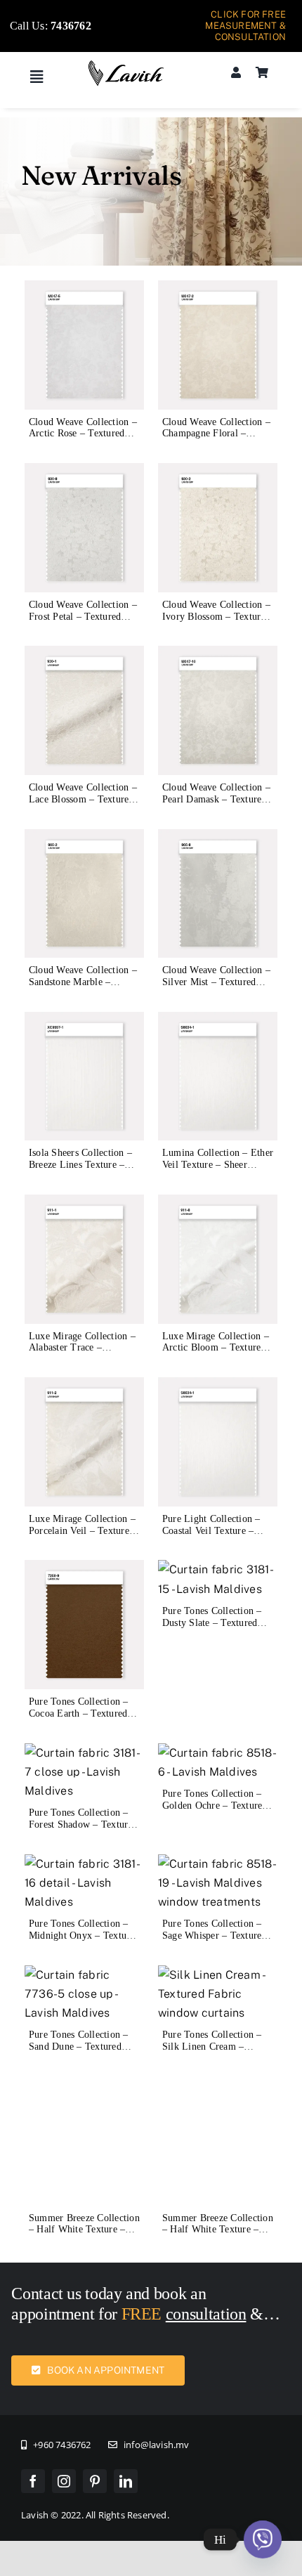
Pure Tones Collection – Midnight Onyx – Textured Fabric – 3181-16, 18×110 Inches (84, 1941)
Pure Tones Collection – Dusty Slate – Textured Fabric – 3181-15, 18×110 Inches (216, 1628)
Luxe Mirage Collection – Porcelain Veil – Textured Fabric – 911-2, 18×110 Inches (82, 1536)
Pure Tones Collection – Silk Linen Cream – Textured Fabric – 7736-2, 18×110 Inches (217, 2052)
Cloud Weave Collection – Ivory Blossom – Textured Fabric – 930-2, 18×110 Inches (216, 622)
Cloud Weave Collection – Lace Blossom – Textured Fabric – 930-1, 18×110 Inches (83, 805)
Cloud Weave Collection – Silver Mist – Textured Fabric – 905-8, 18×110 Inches (216, 988)
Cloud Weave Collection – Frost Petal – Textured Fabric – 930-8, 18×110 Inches (83, 622)
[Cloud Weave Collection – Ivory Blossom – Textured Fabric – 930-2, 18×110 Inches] (218, 473)
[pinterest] (95, 2409)
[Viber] (263, 2539)
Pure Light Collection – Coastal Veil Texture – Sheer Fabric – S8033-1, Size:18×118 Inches (213, 1536)
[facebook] (33, 2409)
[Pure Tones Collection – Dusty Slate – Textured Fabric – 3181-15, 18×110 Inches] (218, 1569)
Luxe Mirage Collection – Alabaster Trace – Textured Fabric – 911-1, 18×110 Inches (82, 1354)
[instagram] (64, 2409)
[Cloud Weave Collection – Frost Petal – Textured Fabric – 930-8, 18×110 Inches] (84, 473)
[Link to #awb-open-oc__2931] (37, 77)
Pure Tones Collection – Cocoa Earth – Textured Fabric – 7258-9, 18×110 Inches (80, 1719)
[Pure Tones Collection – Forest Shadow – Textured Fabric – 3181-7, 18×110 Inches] (84, 1753)
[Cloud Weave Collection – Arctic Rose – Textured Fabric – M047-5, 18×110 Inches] (84, 290)
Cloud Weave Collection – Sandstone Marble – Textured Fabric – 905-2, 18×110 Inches (83, 988)
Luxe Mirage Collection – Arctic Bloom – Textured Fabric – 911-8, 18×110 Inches (216, 1354)
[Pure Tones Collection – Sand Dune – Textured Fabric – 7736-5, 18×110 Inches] (84, 1975)
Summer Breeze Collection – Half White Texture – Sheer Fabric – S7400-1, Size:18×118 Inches (84, 2164)
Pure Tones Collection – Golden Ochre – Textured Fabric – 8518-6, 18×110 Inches (215, 1811)
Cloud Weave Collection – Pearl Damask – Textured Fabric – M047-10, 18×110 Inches (216, 805)
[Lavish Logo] (126, 65)
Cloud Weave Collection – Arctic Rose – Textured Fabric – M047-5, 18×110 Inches (83, 440)
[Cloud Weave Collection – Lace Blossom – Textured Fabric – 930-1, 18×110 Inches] (84, 655)
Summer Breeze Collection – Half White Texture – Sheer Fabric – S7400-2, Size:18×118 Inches (218, 2164)
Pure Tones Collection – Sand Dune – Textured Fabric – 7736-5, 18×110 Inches (80, 2052)
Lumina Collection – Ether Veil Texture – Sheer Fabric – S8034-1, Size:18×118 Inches (218, 1170)
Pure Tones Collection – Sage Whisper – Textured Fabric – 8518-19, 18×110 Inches (216, 1941)
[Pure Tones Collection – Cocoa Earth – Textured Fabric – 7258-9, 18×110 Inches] (84, 1569)
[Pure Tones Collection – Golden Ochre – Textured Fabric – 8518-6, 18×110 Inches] (218, 1753)
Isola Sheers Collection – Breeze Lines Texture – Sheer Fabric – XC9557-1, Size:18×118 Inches (84, 1170)
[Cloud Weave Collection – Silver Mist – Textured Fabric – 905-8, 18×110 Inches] (218, 839)
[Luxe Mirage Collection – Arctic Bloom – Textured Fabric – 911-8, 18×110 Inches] (218, 1204)
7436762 (71, 26)
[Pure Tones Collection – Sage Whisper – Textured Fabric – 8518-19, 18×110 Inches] (218, 1864)
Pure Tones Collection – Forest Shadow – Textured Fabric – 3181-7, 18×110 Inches (83, 1830)
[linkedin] (126, 2409)
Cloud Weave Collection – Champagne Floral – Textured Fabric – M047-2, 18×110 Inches (216, 440)
